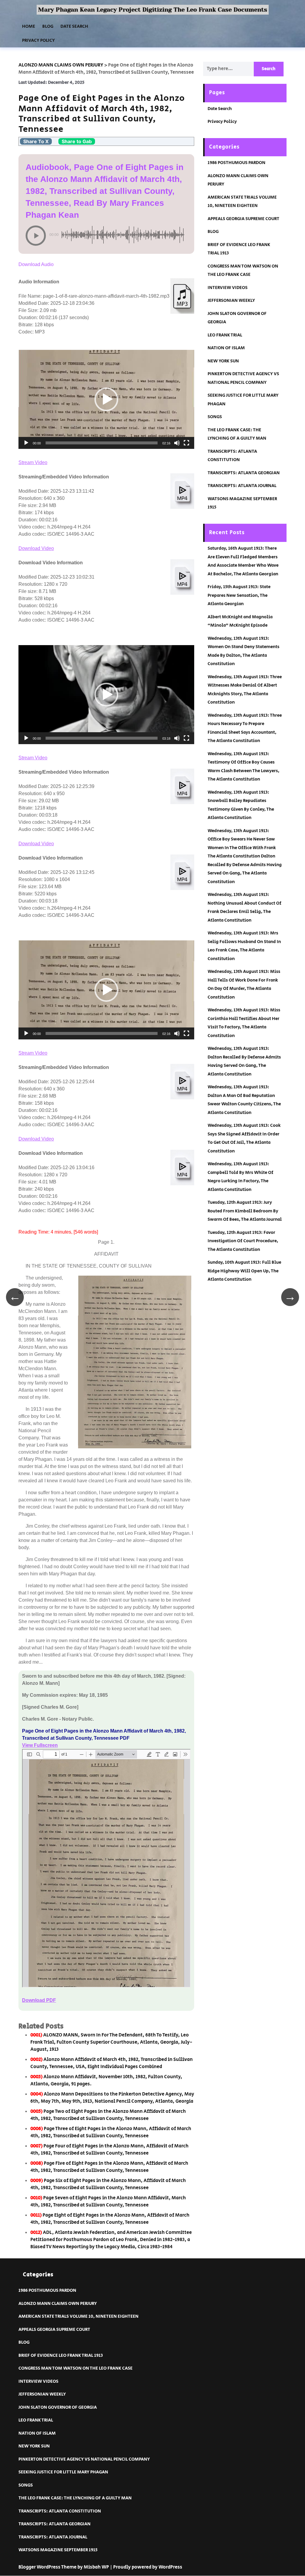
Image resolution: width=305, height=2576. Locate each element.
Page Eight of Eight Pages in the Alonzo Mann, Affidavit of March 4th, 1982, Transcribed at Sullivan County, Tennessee (110, 2219)
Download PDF (39, 2000)
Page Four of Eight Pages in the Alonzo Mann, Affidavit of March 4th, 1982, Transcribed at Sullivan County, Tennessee (109, 2150)
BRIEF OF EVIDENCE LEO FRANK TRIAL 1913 (61, 2355)
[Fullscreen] (186, 443)
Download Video (36, 548)
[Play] (26, 443)
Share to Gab (77, 141)
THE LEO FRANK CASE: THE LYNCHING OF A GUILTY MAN (75, 2498)
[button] (106, 399)
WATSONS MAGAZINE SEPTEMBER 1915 (58, 2550)
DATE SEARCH (74, 26)
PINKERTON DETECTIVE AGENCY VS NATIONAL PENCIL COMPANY (84, 2459)
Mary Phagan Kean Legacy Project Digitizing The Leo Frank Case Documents (153, 10)
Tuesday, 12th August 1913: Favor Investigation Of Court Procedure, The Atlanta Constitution (243, 1241)
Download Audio (36, 264)
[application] (106, 399)
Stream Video (33, 462)
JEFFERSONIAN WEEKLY (231, 300)
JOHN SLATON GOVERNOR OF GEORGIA (58, 2407)
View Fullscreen (40, 1745)
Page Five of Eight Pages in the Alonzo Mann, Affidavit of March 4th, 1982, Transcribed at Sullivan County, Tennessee (109, 2167)
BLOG (48, 26)
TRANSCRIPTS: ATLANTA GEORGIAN (244, 473)
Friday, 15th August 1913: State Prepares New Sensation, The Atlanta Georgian (239, 595)
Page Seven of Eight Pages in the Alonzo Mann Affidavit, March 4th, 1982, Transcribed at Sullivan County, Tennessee (108, 2202)
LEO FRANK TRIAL (225, 335)
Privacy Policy (222, 122)
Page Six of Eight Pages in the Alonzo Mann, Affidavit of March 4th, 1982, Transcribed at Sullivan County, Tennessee (108, 2184)
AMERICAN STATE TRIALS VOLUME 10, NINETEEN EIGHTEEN (78, 2316)
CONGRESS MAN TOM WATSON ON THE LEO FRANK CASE (76, 2368)
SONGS (215, 417)
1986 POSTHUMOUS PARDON (236, 163)
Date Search (220, 109)
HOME (29, 26)
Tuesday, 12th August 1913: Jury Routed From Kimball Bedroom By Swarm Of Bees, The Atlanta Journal (245, 1211)
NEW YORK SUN (223, 361)
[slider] (102, 443)
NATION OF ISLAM (226, 348)
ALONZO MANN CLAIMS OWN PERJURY (58, 2304)
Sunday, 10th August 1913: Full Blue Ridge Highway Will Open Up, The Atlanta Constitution (244, 1271)
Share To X (36, 141)
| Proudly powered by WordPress (146, 2567)
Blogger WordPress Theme (48, 2567)
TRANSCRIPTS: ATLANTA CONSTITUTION (60, 2511)
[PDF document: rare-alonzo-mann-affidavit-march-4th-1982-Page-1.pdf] (106, 1868)
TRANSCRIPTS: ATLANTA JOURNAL (242, 486)
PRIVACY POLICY (38, 40)
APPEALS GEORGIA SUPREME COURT (243, 219)
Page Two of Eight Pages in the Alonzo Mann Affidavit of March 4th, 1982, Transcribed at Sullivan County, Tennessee (108, 2115)
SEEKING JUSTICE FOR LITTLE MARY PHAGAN (63, 2472)
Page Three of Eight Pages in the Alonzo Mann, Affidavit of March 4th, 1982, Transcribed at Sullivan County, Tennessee (111, 2132)
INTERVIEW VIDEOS (228, 288)
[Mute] (177, 443)
